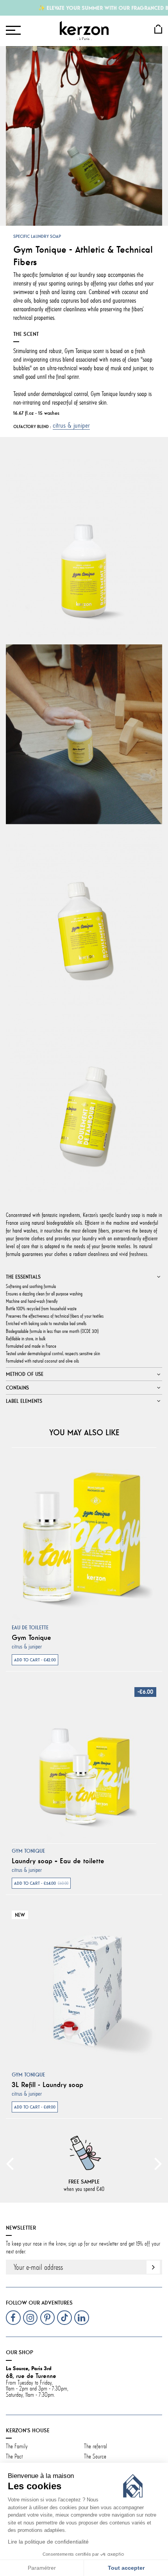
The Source (95, 2456)
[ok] (153, 2267)
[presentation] (10, 2163)
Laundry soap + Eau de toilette (58, 1861)
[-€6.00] (84, 1759)
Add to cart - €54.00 (41, 1883)
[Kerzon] (84, 30)
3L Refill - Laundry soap (47, 2085)
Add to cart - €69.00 (35, 2107)
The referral (96, 2446)
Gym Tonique (31, 1638)
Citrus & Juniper (71, 425)
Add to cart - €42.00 (35, 1660)
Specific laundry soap (37, 236)
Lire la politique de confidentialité (48, 2542)
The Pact (14, 2456)
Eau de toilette (30, 1628)
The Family (18, 2446)
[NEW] (84, 1983)
